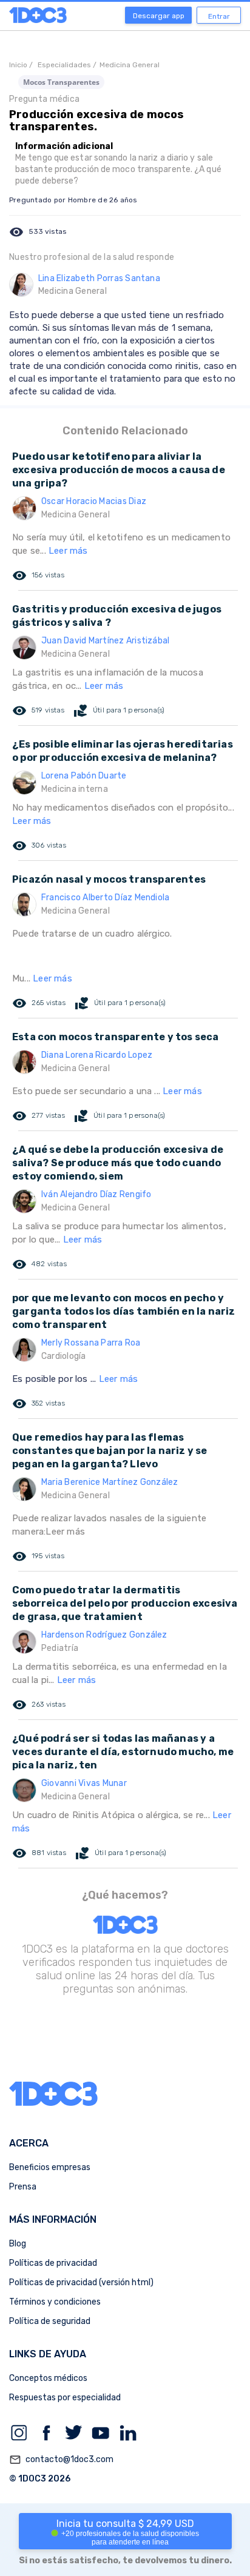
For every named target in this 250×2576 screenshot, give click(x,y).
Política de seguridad (50, 2321)
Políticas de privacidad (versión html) (81, 2282)
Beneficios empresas (50, 2167)
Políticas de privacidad (53, 2263)
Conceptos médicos (48, 2378)
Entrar (219, 16)
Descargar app (159, 16)
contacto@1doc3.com (61, 2460)
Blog (18, 2244)
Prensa (23, 2187)
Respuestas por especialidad (65, 2398)
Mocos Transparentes (61, 82)
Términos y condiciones (55, 2302)
